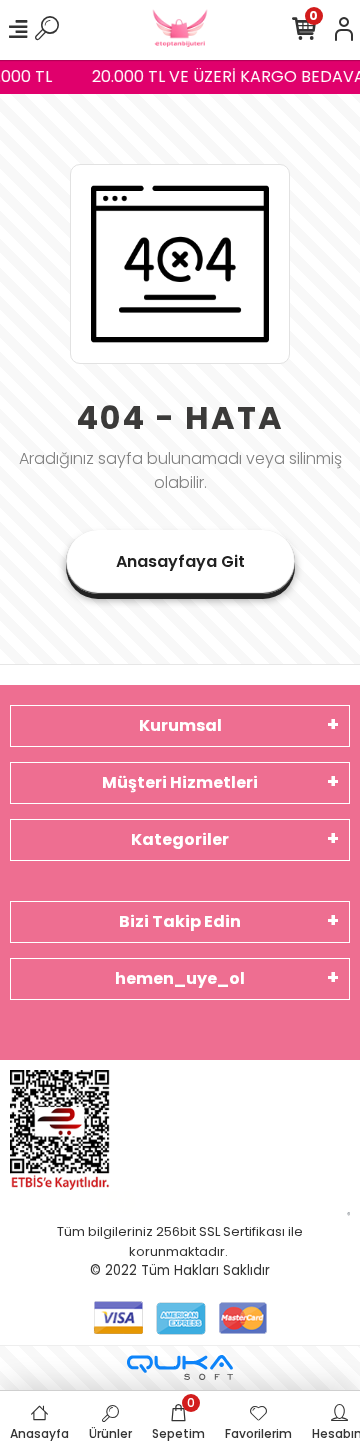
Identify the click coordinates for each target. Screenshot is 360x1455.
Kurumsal (180, 725)
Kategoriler (180, 839)
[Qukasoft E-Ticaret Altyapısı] (180, 1367)
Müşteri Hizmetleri (180, 782)
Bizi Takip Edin (180, 921)
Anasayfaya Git (180, 561)
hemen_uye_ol (180, 978)
